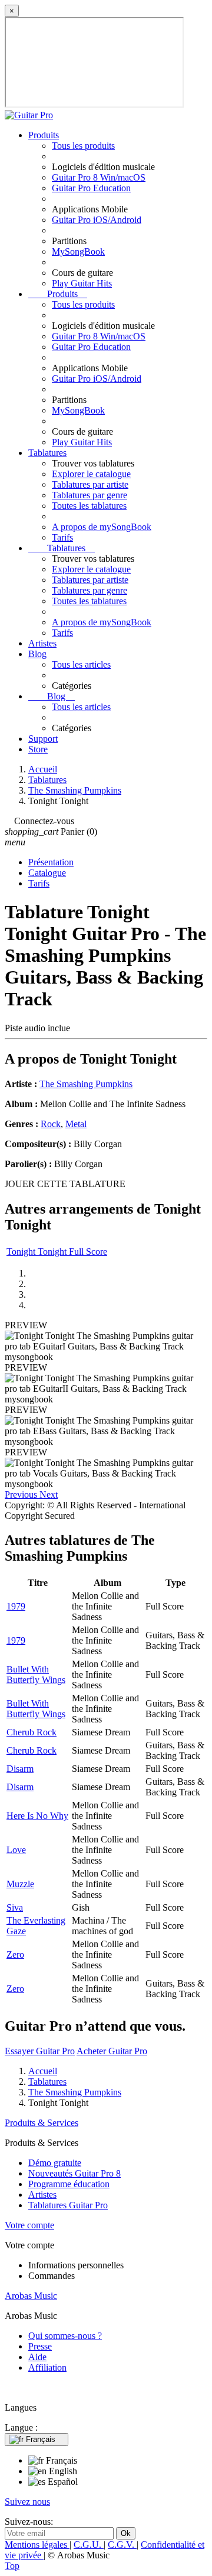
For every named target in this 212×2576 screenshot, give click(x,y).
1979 (16, 1606)
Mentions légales (37, 2545)
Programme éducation (69, 2184)
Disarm (20, 1769)
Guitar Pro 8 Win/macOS (99, 177)
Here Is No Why (37, 1816)
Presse (40, 2346)
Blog (37, 654)
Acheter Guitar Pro (112, 2051)
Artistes (42, 643)
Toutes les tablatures (89, 506)
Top (12, 2566)
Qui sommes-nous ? (65, 2336)
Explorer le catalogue (91, 474)
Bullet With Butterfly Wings (36, 1674)
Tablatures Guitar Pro (68, 2205)
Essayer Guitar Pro (40, 2051)
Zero (15, 1955)
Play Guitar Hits (82, 283)
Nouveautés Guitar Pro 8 (74, 2173)
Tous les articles (81, 664)
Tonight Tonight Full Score (57, 1252)
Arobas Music (31, 2296)
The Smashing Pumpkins (86, 1084)
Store (38, 749)
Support (43, 739)
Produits (44, 135)
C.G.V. (122, 2545)
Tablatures (47, 453)
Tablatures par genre (90, 495)
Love (16, 1850)
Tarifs (62, 537)
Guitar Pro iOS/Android (97, 220)
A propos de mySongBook (102, 527)
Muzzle (20, 1884)
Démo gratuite (55, 2163)
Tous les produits (83, 146)
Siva (15, 1907)
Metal (76, 1124)
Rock (51, 1124)
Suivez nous (27, 2502)
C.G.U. (89, 2545)
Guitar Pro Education (91, 188)
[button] (22, 1494)
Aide (37, 2357)
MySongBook (78, 251)
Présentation (51, 862)
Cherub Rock (32, 1732)
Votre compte (29, 2225)
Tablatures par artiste (90, 484)
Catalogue (47, 873)
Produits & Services (42, 2123)
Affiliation (47, 2367)
